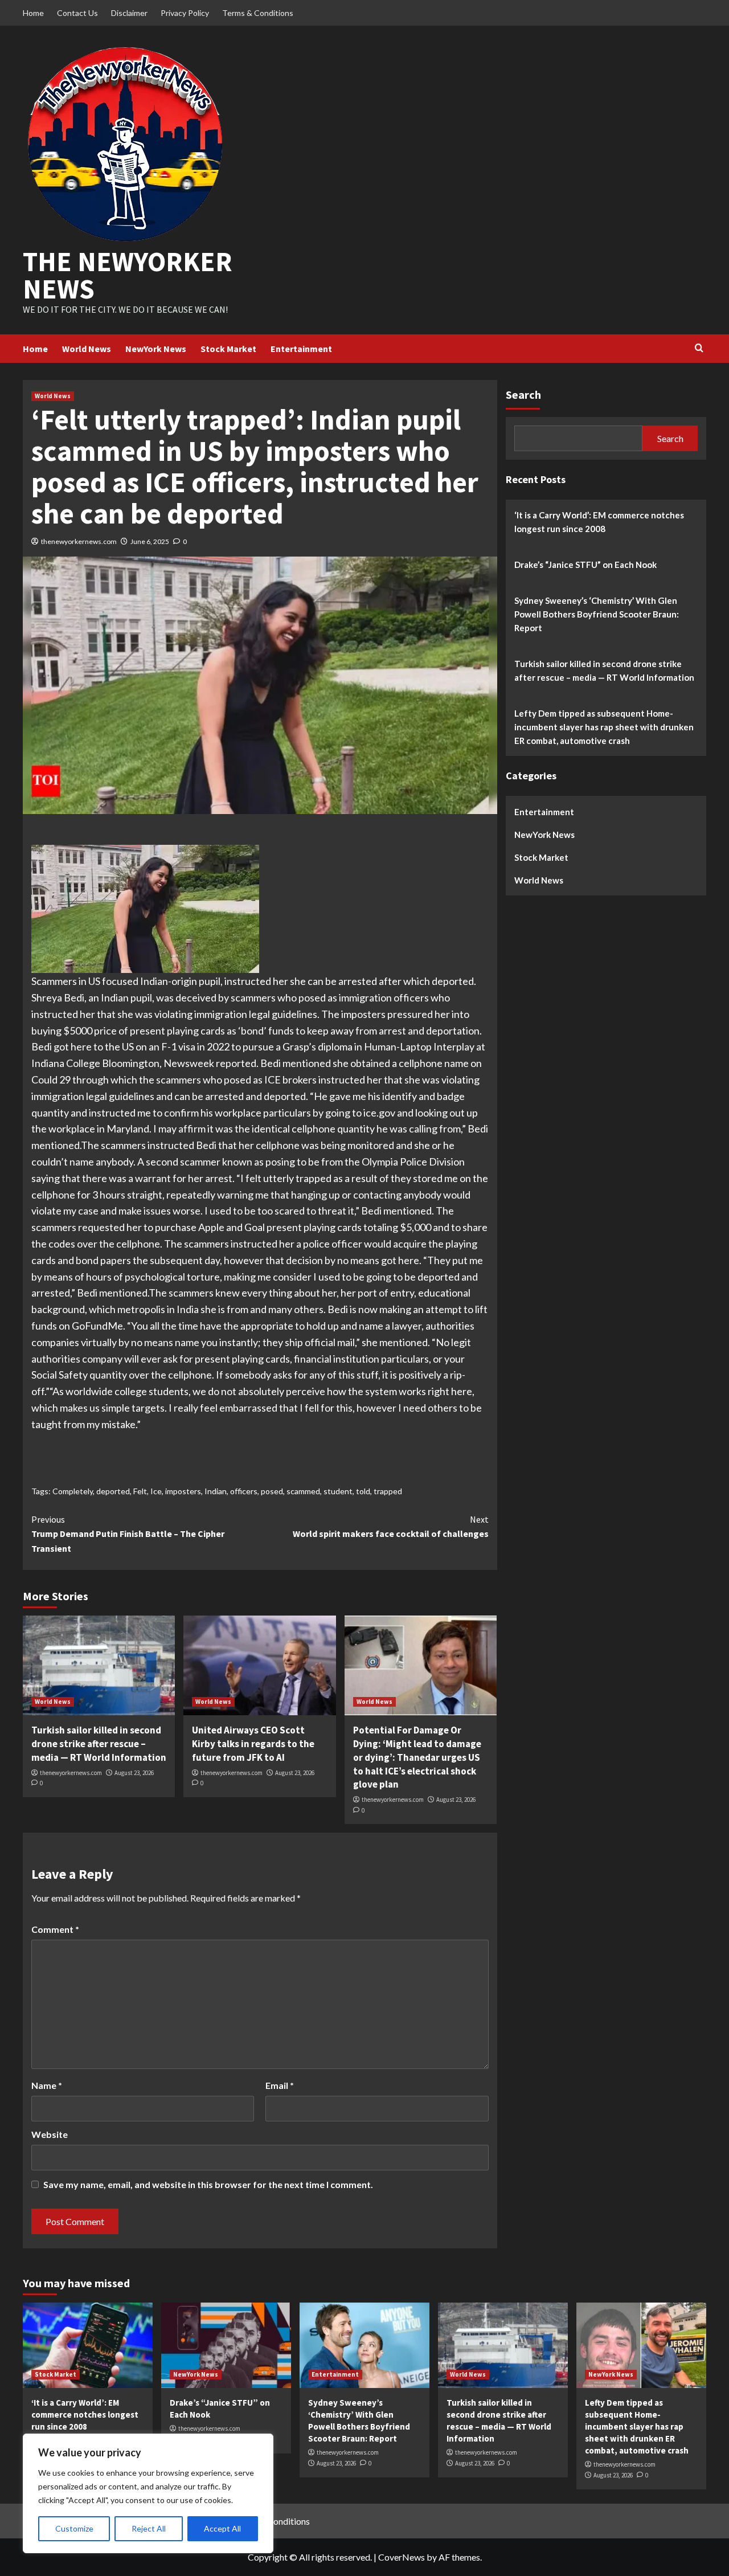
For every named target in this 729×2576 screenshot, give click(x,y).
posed (272, 1491)
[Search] (699, 348)
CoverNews (402, 2557)
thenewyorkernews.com (79, 541)
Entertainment (301, 349)
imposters (183, 1491)
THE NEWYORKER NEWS (128, 275)
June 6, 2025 (150, 541)
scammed (303, 1491)
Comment (55, 1929)
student (338, 1491)
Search (523, 394)
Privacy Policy (185, 13)
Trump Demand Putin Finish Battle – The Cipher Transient (128, 1534)
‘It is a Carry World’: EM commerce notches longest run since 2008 (599, 521)
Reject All (149, 2528)
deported (113, 1491)
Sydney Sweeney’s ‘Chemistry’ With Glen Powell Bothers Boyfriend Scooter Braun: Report (597, 614)
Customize (74, 2528)
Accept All (222, 2528)
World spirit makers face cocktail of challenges (390, 1527)
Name (47, 2085)
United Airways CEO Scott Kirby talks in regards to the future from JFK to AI (253, 1744)
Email (280, 2085)
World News (87, 349)
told (363, 1491)
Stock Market (228, 349)
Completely (73, 1491)
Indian (216, 1491)
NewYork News (156, 349)
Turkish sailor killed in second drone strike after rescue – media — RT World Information (99, 1744)
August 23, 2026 (134, 1773)
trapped (388, 1491)
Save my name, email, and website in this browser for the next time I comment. (208, 2184)
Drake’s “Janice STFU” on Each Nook (585, 564)
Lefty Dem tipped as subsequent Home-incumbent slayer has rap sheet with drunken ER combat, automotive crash (604, 726)
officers (244, 1491)
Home (33, 13)
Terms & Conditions (258, 13)
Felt (140, 1491)
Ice (156, 1491)
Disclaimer (129, 13)
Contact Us (77, 13)
